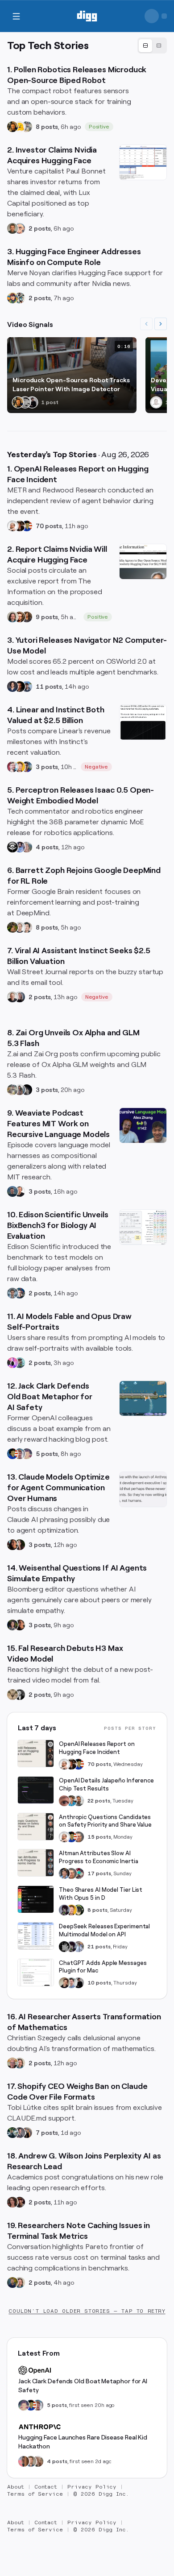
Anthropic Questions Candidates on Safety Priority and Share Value (105, 1821)
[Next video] (161, 324)
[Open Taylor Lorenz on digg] (20, 1545)
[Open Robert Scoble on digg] (12, 847)
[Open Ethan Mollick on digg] (79, 1873)
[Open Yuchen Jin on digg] (27, 127)
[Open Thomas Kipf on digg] (20, 927)
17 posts (99, 1873)
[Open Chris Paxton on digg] (27, 847)
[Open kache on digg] (64, 1947)
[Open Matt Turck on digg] (20, 617)
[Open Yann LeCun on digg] (64, 1873)
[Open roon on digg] (27, 526)
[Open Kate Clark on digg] (20, 997)
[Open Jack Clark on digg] (20, 1454)
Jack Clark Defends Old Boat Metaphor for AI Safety (83, 2386)
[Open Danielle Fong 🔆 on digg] (12, 1545)
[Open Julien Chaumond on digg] (20, 2133)
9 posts (47, 617)
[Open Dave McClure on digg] (20, 228)
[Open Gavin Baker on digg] (79, 1801)
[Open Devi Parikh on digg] (12, 686)
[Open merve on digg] (12, 298)
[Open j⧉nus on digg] (12, 1363)
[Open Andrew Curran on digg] (25, 402)
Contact (46, 2487)
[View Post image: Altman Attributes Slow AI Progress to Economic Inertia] (36, 1863)
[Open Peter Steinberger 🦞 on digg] (12, 767)
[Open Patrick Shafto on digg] (20, 2202)
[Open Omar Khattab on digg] (12, 1191)
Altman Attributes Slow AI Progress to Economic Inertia (98, 1857)
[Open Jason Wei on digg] (12, 927)
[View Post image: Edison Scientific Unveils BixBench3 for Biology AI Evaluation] (143, 1227)
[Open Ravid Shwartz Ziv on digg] (12, 1293)
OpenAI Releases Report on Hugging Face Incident (97, 1748)
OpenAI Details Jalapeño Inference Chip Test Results (106, 1784)
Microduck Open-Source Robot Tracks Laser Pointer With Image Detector (71, 385)
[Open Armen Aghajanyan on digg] (20, 847)
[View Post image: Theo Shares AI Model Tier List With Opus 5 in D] (36, 1899)
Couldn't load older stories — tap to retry (87, 2311)
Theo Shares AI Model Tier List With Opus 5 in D (101, 1894)
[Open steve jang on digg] (20, 1695)
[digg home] (87, 16)
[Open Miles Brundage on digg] (12, 526)
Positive (99, 127)
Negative (97, 767)
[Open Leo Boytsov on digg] (12, 617)
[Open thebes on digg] (20, 1363)
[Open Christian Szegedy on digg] (12, 2063)
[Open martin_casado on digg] (156, 402)
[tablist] (152, 45)
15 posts (99, 1837)
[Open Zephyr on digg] (27, 1090)
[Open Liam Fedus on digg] (71, 1801)
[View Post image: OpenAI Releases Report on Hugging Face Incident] (36, 1753)
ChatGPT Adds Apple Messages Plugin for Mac (103, 1967)
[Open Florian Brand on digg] (20, 298)
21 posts (99, 1947)
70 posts (49, 526)
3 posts (47, 767)
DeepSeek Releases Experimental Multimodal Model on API (104, 1930)
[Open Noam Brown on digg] (20, 526)
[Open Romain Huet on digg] (71, 1983)
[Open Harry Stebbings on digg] (12, 228)
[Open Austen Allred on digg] (20, 767)
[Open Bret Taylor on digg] (12, 997)
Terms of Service (35, 2494)
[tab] (145, 46)
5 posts (47, 1454)
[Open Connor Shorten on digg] (20, 1191)
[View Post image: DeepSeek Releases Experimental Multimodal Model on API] (36, 1936)
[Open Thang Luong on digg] (27, 927)
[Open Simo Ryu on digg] (12, 1695)
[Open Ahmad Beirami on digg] (12, 2282)
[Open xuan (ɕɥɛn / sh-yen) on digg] (12, 1625)
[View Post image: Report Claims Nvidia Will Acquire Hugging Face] (143, 562)
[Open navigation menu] (16, 16)
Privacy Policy (92, 2487)
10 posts (99, 1983)
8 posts (47, 127)
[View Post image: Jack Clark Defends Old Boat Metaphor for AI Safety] (143, 1398)
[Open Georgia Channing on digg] (38, 2461)
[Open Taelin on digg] (79, 1910)
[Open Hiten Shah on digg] (27, 767)
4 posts (47, 847)
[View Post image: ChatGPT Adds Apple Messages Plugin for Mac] (36, 1972)
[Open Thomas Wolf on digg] (12, 127)
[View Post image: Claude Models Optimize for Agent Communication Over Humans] (143, 1489)
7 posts (47, 2133)
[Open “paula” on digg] (24, 2461)
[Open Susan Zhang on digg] (64, 1801)
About (16, 2487)
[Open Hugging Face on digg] (20, 127)
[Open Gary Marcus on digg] (79, 1837)
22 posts (99, 1801)
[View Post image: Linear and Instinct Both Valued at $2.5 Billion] (143, 722)
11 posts (49, 686)
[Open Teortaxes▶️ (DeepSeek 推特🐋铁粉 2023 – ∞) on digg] (64, 1910)
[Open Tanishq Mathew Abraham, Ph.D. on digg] (79, 1947)
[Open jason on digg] (32, 402)
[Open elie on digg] (27, 1454)
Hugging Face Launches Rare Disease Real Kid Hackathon (83, 2442)
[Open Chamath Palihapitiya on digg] (27, 2133)
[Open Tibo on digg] (64, 1983)
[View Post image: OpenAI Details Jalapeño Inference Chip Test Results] (36, 1790)
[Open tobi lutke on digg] (12, 2133)
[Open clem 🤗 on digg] (31, 2461)
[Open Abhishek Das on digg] (27, 686)
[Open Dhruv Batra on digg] (20, 686)
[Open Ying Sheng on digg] (20, 1090)
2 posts (40, 228)
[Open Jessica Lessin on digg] (27, 617)
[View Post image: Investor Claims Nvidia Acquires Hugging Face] (143, 162)
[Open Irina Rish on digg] (12, 2202)
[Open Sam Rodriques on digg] (20, 1293)
